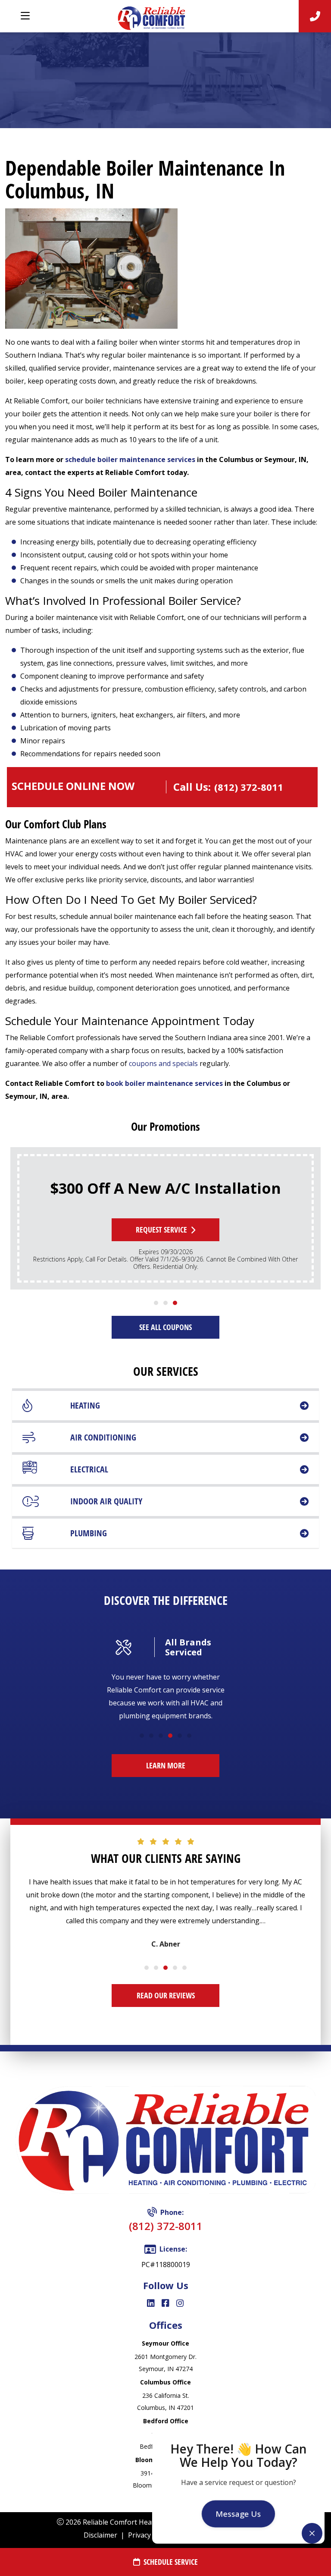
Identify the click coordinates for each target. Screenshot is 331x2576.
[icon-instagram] (180, 2304)
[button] (156, 1303)
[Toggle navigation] (25, 16)
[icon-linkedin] (151, 2304)
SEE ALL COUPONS (165, 1327)
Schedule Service (171, 2562)
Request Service (161, 1230)
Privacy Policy (150, 2535)
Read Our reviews (166, 1995)
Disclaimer (100, 2535)
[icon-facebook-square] (165, 2304)
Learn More (166, 1765)
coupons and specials (163, 1063)
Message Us (238, 2514)
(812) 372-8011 (166, 2226)
